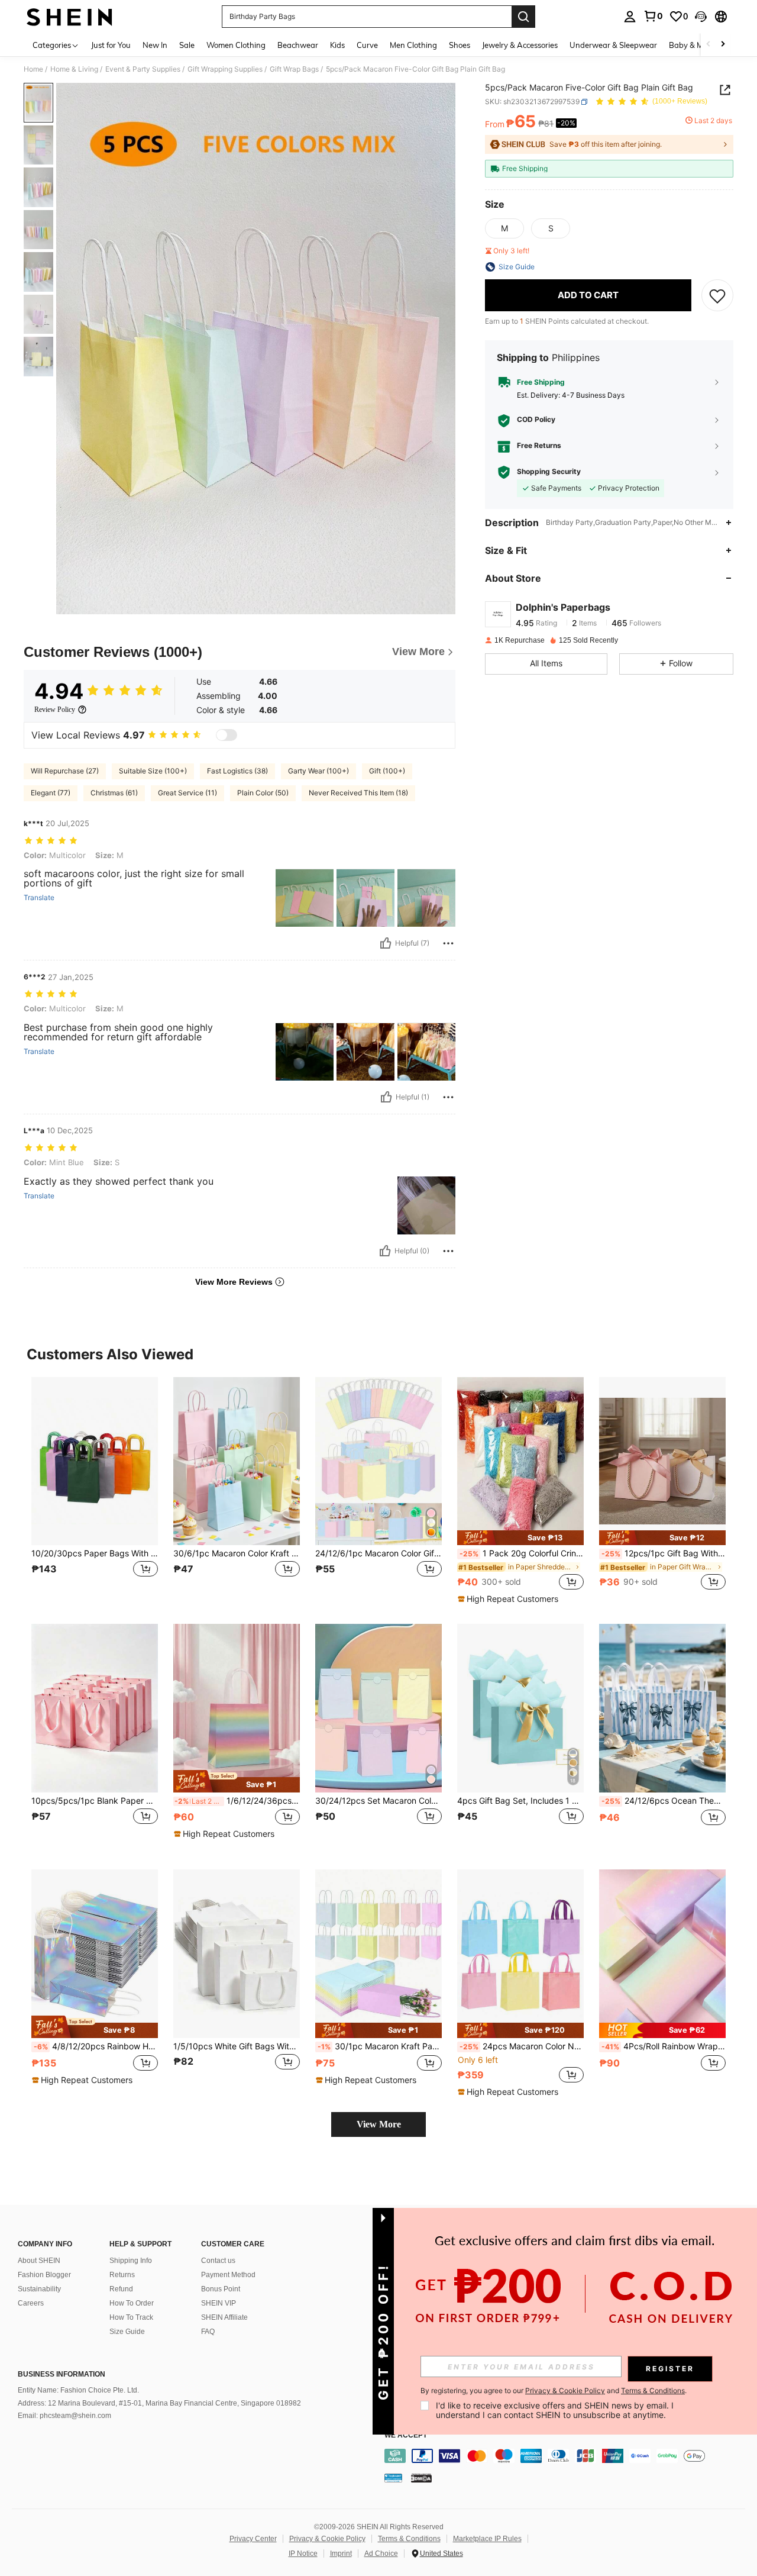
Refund (121, 2289)
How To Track (131, 2317)
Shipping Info (131, 2261)
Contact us (218, 2261)
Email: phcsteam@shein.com (64, 2416)
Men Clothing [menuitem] (413, 45)
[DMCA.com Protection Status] (421, 2478)
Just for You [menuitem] (111, 45)
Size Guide (127, 2332)
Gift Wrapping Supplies (225, 69)
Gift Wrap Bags (294, 69)
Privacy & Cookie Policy (327, 2539)
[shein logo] (69, 17)
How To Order (132, 2303)
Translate (39, 898)
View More (379, 2124)
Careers (31, 2303)
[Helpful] (386, 943)
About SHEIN (39, 2261)
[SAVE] (717, 295)
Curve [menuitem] (367, 45)
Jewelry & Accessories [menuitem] (520, 45)
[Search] (523, 17)
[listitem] (95, 1490)
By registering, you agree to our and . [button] (554, 2391)
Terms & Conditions (409, 2539)
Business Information (62, 2374)
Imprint (341, 2554)
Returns (122, 2275)
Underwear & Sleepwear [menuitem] (613, 45)
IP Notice (303, 2554)
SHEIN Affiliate (224, 2317)
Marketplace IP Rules (487, 2539)
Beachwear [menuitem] (298, 45)
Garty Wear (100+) (318, 771)
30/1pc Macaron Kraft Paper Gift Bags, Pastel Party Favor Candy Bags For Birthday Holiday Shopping (380, 2046)
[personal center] (630, 17)
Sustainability (39, 2289)
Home (33, 69)
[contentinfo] (568, 2456)
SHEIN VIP (219, 2303)
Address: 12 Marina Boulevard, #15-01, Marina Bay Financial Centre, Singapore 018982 (159, 2403)
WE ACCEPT (406, 2435)
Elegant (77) (51, 793)
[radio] (504, 228)
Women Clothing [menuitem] (236, 45)
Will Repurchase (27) (65, 771)
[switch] (227, 735)
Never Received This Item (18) (358, 793)
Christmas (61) (114, 793)
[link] (653, 16)
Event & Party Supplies (143, 69)
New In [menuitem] (155, 45)
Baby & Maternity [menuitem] (700, 45)
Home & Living (74, 69)
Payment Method (228, 2275)
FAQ (208, 2332)
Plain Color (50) (263, 793)
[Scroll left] (709, 45)
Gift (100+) (387, 771)
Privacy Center (253, 2539)
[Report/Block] (448, 943)
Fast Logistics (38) (237, 771)
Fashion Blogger (44, 2275)
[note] (520, 1538)
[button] (701, 17)
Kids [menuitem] (337, 45)
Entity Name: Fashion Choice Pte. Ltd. (78, 2390)
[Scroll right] (723, 45)
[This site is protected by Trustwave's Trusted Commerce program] (393, 2478)
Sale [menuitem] (187, 45)
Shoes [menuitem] (460, 45)
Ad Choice (381, 2554)
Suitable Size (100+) (153, 771)
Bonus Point (221, 2289)
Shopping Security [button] (549, 472)
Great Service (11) (187, 793)
